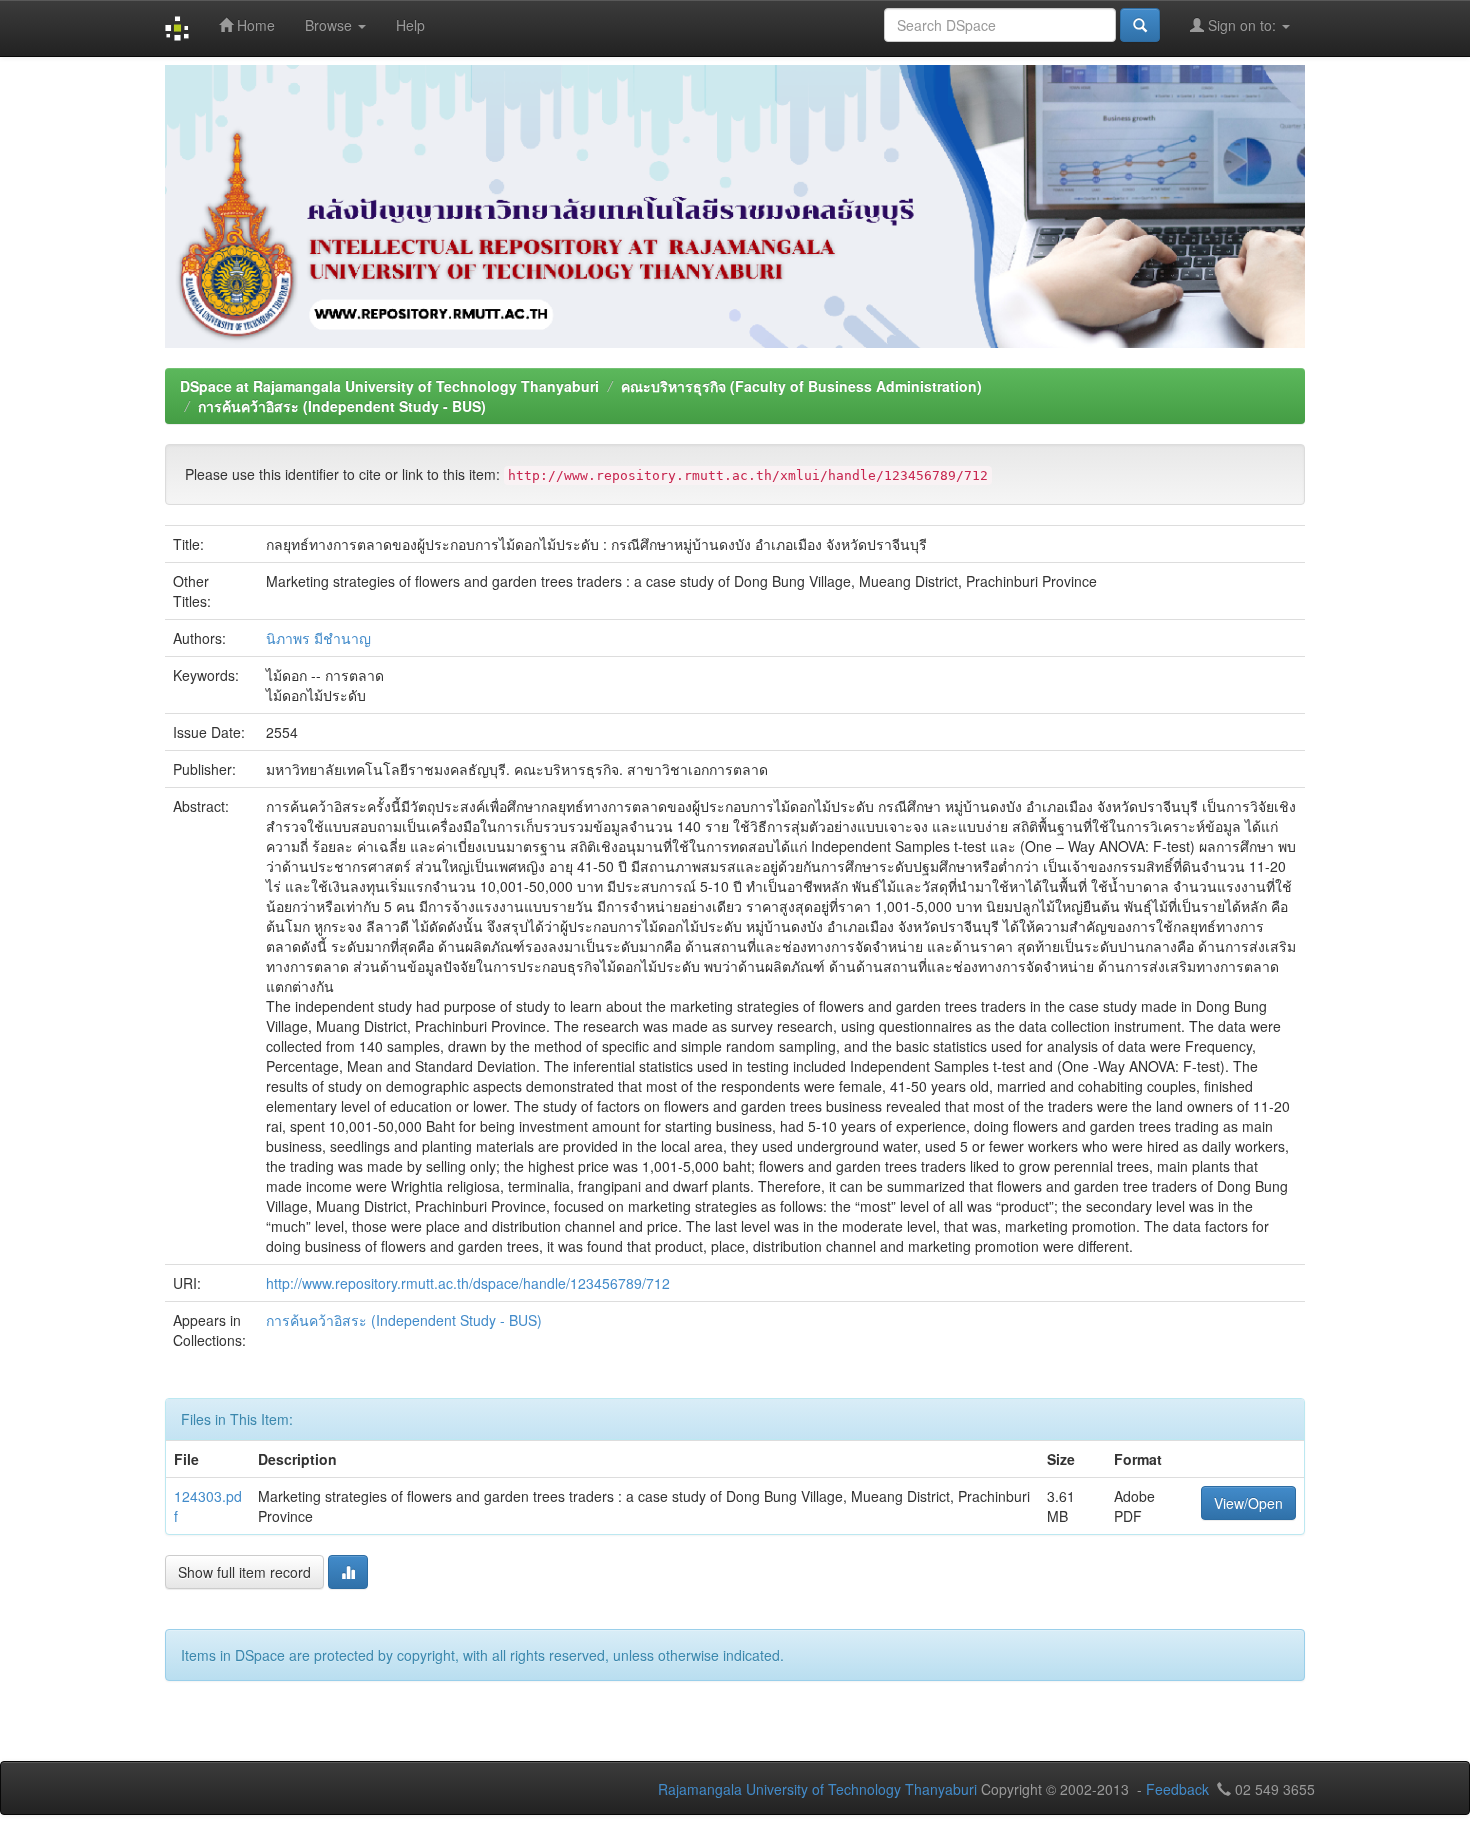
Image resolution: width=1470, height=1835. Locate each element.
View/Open (1248, 1503)
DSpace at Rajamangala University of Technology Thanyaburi (389, 386)
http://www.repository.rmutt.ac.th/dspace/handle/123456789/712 (468, 1283)
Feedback (1177, 1789)
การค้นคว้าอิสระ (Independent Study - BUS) (342, 406)
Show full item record (244, 1572)
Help (410, 25)
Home (254, 25)
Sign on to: (1242, 25)
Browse (330, 25)
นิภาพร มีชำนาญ (318, 638)
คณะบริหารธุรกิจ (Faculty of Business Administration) (801, 386)
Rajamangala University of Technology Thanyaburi (817, 1789)
